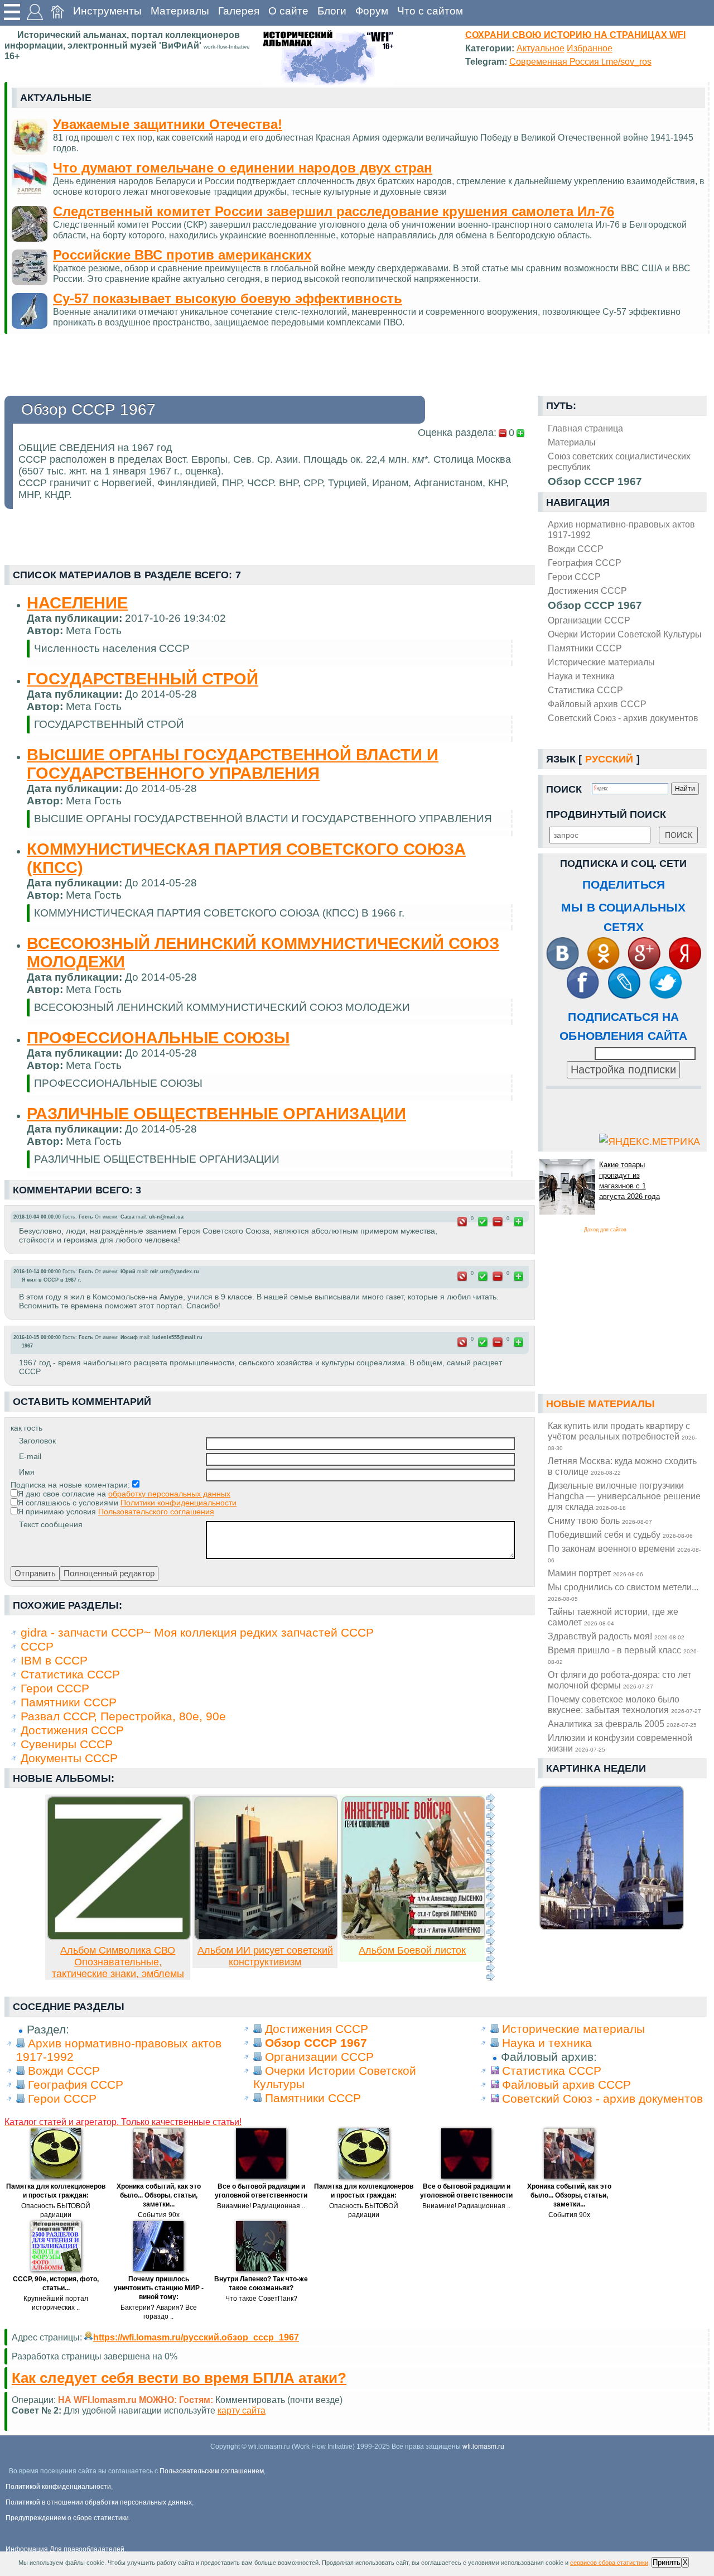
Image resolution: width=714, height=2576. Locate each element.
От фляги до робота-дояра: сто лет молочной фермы (619, 1680)
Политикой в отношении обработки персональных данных (99, 2502)
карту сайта (242, 2410)
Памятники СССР (585, 648)
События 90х (159, 2215)
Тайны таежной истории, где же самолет (613, 1617)
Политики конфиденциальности (178, 1503)
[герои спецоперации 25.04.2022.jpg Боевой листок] (413, 1937)
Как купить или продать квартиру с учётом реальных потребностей (622, 1436)
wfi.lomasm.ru (483, 2447)
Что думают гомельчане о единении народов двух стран (243, 168)
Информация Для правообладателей (65, 2549)
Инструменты (107, 11)
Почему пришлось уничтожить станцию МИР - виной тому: (159, 2288)
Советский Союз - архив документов (623, 718)
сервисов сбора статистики (609, 2563)
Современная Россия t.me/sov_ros (580, 61)
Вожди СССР (576, 549)
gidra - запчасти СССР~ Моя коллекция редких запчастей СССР (197, 1632)
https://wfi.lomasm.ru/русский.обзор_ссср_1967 (196, 2337)
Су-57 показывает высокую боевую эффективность (228, 298)
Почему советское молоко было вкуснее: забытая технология (624, 1704)
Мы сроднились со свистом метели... (623, 1592)
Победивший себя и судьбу (620, 1534)
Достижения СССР (587, 591)
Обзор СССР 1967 (595, 605)
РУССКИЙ (609, 759)
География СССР (585, 563)
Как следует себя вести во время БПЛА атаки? (179, 2378)
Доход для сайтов (605, 1230)
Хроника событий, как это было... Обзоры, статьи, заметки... (159, 2195)
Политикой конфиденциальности (58, 2487)
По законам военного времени (624, 1553)
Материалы (180, 11)
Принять (667, 2562)
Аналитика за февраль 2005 (622, 1724)
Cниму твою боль (600, 1520)
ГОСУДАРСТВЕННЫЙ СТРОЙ (143, 679)
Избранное (590, 48)
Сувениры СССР (67, 1744)
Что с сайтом (430, 11)
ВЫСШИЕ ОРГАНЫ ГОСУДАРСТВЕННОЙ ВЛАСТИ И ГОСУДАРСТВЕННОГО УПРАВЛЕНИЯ (233, 764)
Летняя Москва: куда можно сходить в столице (622, 1466)
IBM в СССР (54, 1660)
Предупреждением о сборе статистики (67, 2518)
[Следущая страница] (490, 1887)
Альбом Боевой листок (412, 1950)
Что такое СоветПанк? (261, 2299)
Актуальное (541, 48)
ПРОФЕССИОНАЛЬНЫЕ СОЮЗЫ (158, 1038)
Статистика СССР (585, 690)
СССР (37, 1646)
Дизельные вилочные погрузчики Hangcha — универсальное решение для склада (624, 1496)
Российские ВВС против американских (182, 255)
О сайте (288, 11)
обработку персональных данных (169, 1494)
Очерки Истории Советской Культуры (625, 634)
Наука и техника (581, 676)
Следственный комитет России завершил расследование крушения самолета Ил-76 (334, 211)
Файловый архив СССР (597, 704)
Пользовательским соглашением (212, 2471)
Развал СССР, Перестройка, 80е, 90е (123, 1716)
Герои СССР (574, 577)
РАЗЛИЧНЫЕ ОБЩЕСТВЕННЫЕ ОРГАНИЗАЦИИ (216, 1114)
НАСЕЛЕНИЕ (77, 603)
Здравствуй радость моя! (616, 1636)
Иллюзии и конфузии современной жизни (620, 1743)
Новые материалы (601, 1404)
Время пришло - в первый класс (623, 1655)
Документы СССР (69, 1758)
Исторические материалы (601, 662)
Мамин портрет (595, 1573)
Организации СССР (589, 620)
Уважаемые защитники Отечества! (168, 124)
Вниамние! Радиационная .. (261, 2206)
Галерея (239, 11)
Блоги (332, 11)
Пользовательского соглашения (156, 1512)
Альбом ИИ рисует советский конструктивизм (265, 1956)
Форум (372, 11)
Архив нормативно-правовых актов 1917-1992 (621, 529)
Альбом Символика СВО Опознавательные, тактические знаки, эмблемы (118, 1962)
